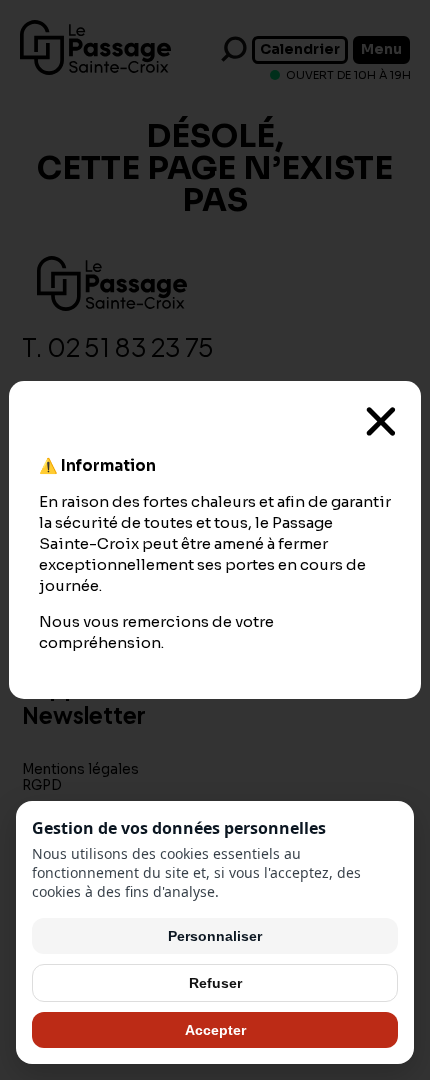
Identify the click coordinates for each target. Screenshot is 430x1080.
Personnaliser (215, 936)
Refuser (215, 983)
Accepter (215, 1030)
